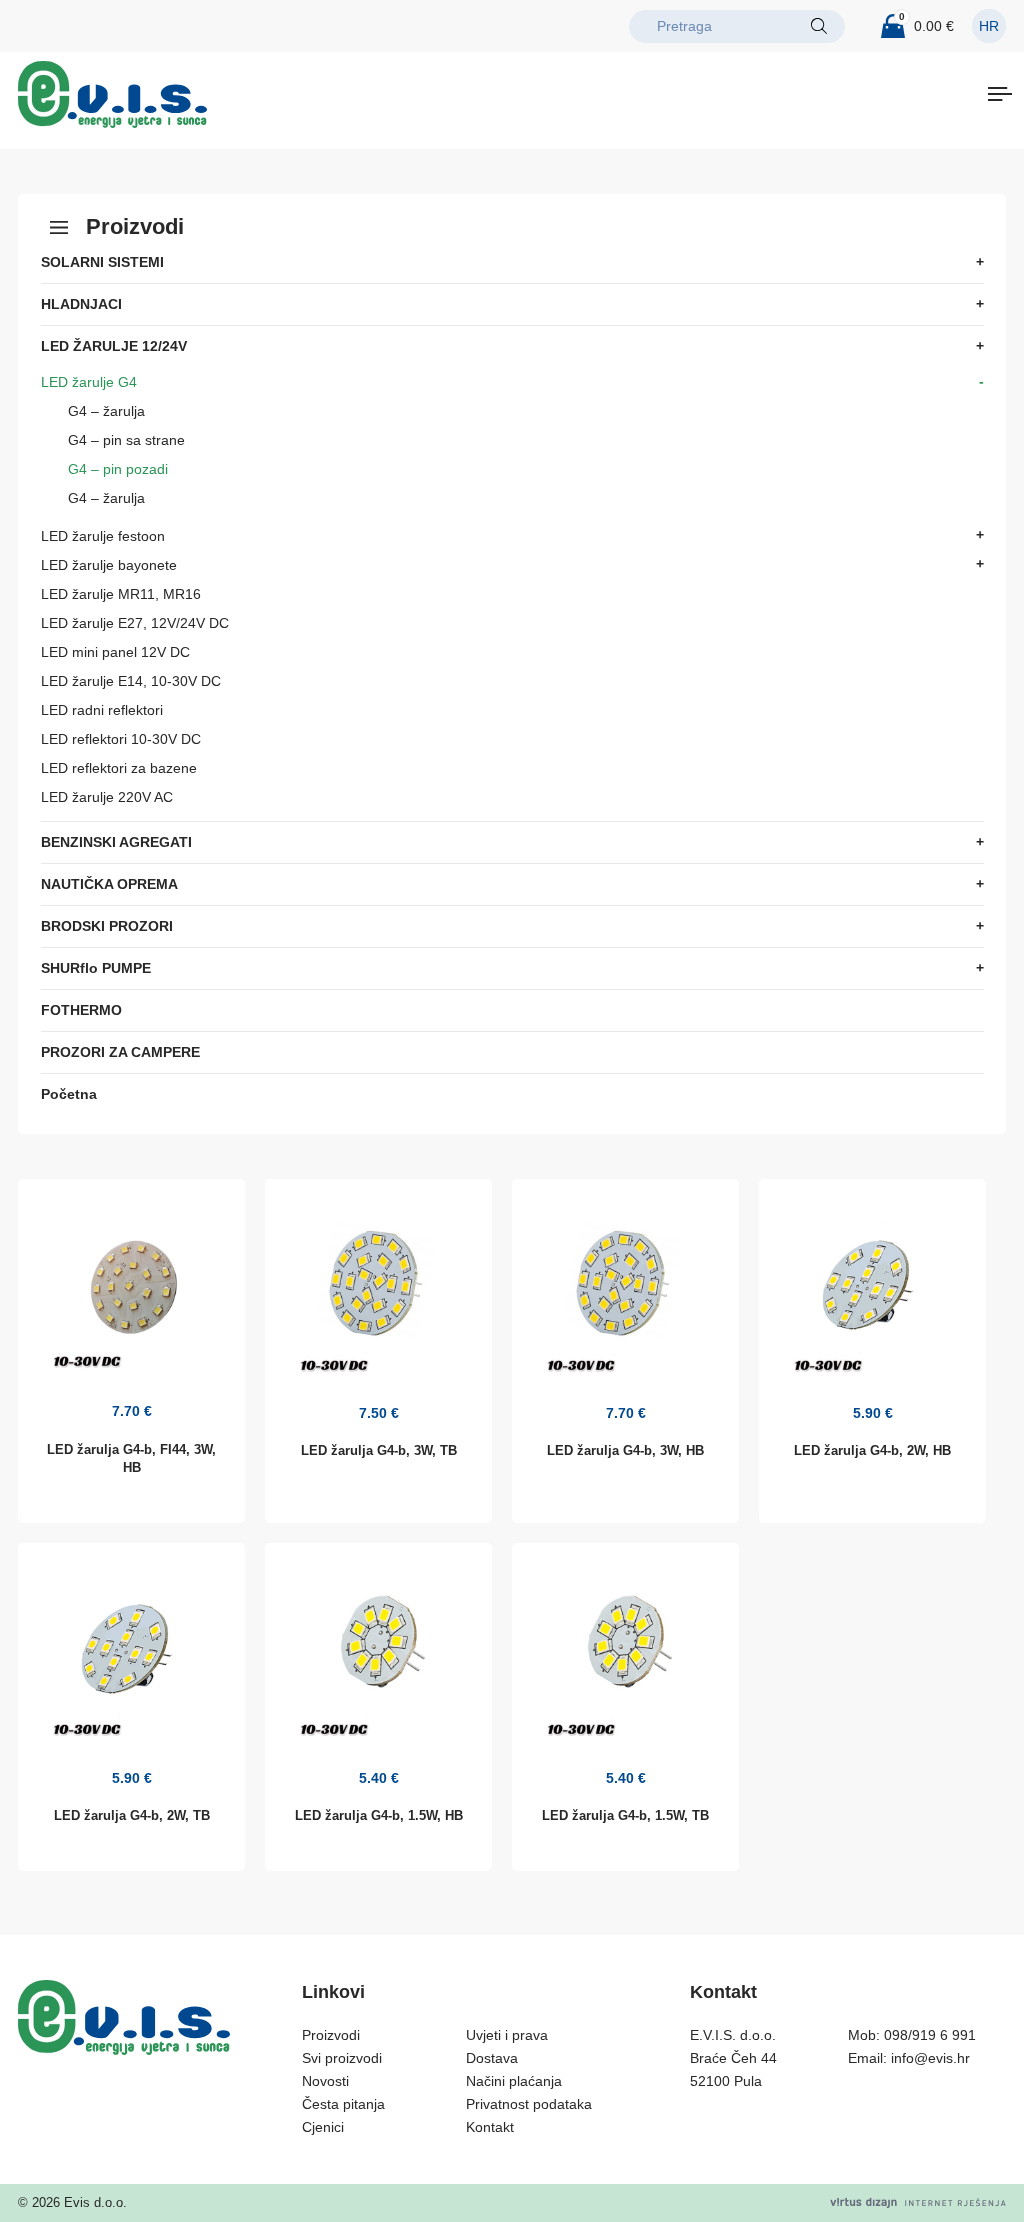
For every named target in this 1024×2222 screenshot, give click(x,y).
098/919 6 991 (930, 2035)
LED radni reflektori (102, 710)
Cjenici (323, 2127)
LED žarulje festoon (103, 536)
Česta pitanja (343, 2104)
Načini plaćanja (514, 2081)
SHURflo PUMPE (96, 968)
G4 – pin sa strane (126, 440)
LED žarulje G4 (89, 382)
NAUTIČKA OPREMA (109, 884)
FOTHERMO (81, 1010)
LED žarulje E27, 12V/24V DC (135, 623)
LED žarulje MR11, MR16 (121, 594)
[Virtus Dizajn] (918, 2202)
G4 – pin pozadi (118, 469)
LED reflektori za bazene (119, 768)
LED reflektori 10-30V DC (121, 739)
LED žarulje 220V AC (107, 797)
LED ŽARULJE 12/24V (114, 346)
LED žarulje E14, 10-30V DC (131, 681)
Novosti (325, 2081)
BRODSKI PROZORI (107, 926)
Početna (69, 1094)
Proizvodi (331, 2035)
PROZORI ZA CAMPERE (120, 1052)
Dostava (492, 2058)
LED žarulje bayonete (109, 565)
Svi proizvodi (342, 2058)
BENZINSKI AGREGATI (116, 842)
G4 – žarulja (106, 411)
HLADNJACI (81, 304)
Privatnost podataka (529, 2104)
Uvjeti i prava (507, 2035)
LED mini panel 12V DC (115, 652)
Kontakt (490, 2127)
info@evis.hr (930, 2058)
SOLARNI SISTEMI (102, 262)
